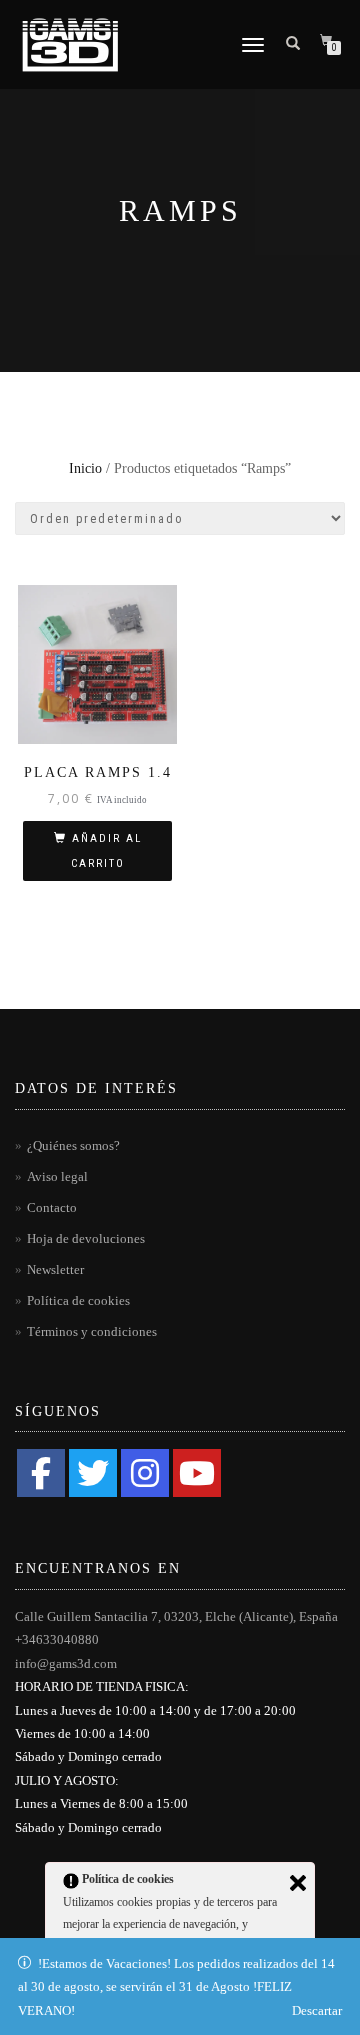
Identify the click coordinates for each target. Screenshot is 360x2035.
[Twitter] (93, 1473)
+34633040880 (57, 1639)
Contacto (52, 1207)
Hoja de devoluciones (86, 1238)
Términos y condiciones (92, 1331)
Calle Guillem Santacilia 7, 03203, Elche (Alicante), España (176, 1616)
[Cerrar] (298, 1883)
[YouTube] (197, 1473)
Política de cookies (78, 1300)
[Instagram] (145, 1473)
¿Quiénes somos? (73, 1145)
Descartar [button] (317, 2010)
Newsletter (55, 1269)
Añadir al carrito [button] (106, 851)
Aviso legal (57, 1176)
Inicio (85, 468)
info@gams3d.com (66, 1663)
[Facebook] (41, 1473)
